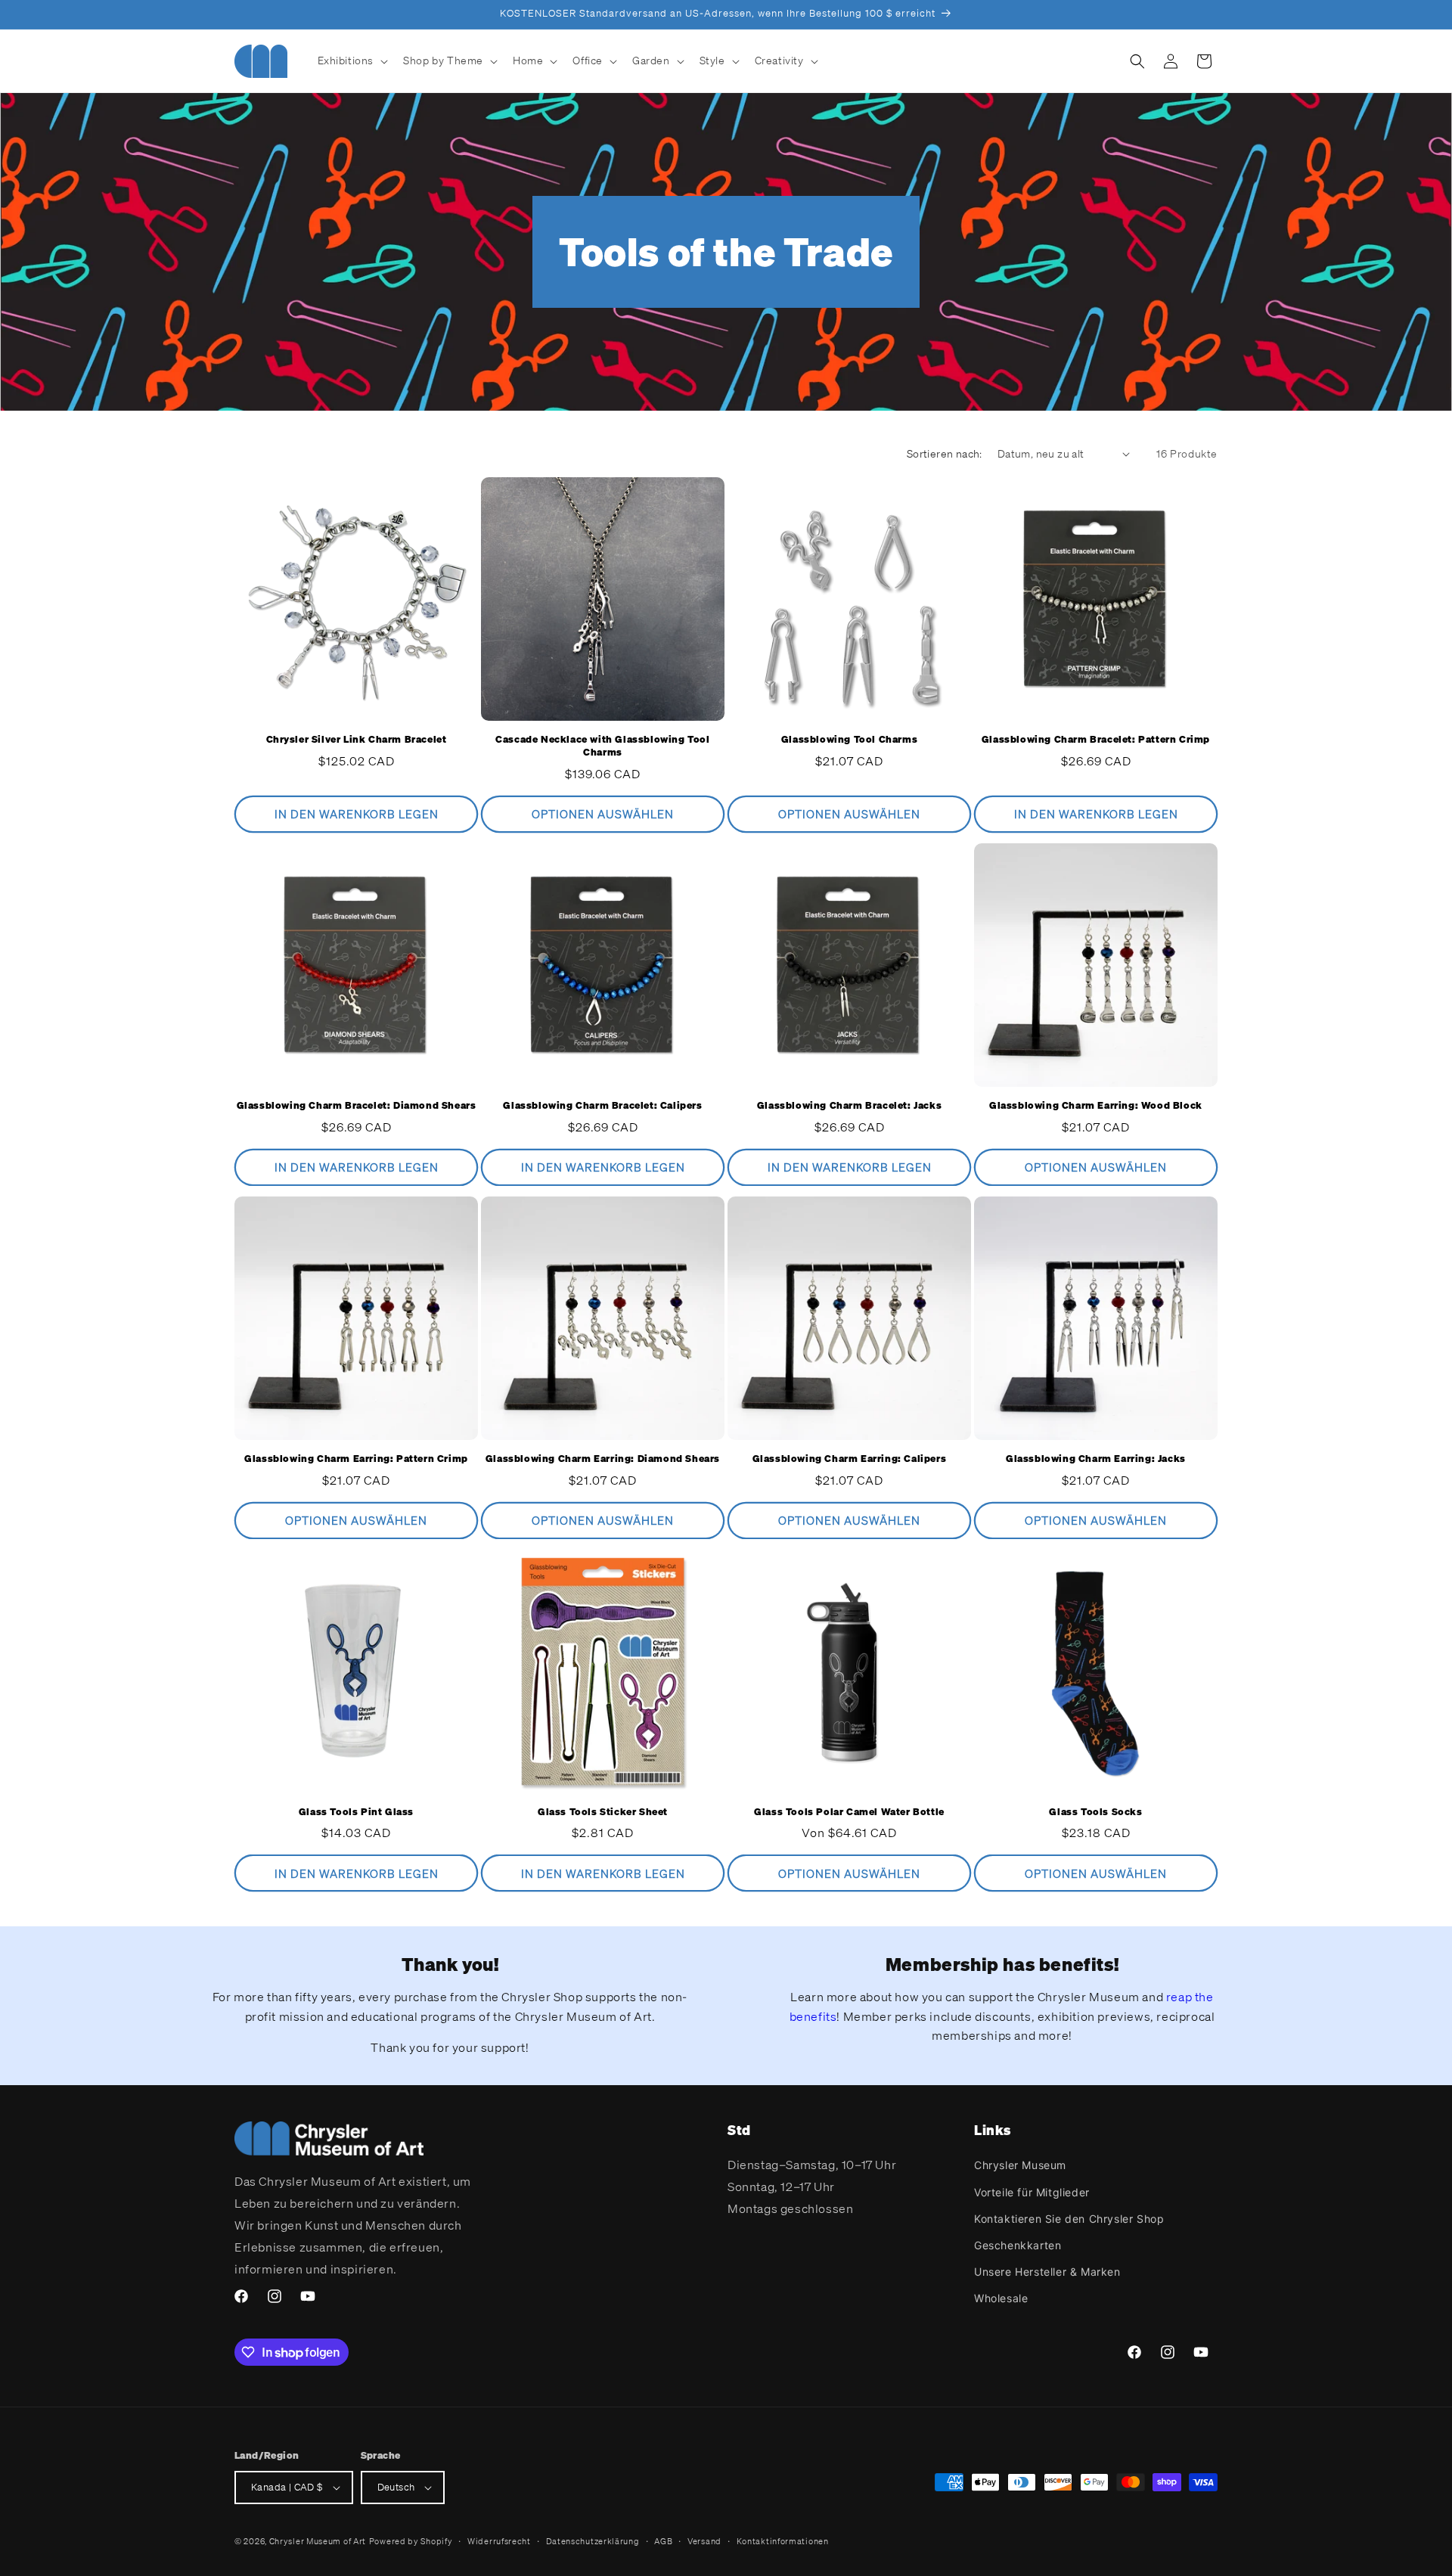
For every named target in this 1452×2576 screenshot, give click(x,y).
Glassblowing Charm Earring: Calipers (850, 1459)
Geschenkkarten (1018, 2245)
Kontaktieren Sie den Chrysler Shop (1069, 2219)
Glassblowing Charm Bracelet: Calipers (602, 1106)
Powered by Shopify (411, 2541)
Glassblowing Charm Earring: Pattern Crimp (356, 1459)
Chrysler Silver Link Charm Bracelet (357, 740)
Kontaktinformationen (783, 2541)
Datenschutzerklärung (593, 2541)
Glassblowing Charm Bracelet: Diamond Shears (357, 1106)
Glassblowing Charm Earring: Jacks (1096, 1459)
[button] (352, 61)
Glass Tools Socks (1095, 1812)
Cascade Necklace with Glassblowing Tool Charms (602, 746)
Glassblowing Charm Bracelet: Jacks (849, 1106)
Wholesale (1001, 2298)
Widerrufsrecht (499, 2541)
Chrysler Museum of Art (318, 2541)
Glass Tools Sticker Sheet (603, 1812)
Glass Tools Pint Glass (356, 1812)
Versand (704, 2541)
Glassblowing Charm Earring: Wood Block (1096, 1106)
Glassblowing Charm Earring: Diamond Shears (603, 1459)
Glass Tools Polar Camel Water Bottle (849, 1812)
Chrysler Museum (1020, 2165)
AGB (663, 2541)
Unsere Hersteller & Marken (1047, 2272)
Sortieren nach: (945, 453)
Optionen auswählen (603, 814)
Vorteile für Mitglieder (1032, 2192)
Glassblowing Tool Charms (849, 740)
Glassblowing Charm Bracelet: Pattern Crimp (1096, 740)
